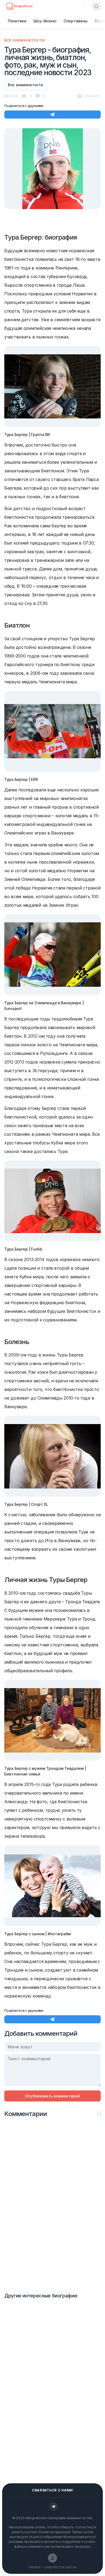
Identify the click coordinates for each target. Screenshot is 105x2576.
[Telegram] (54, 2506)
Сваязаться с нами (52, 2490)
